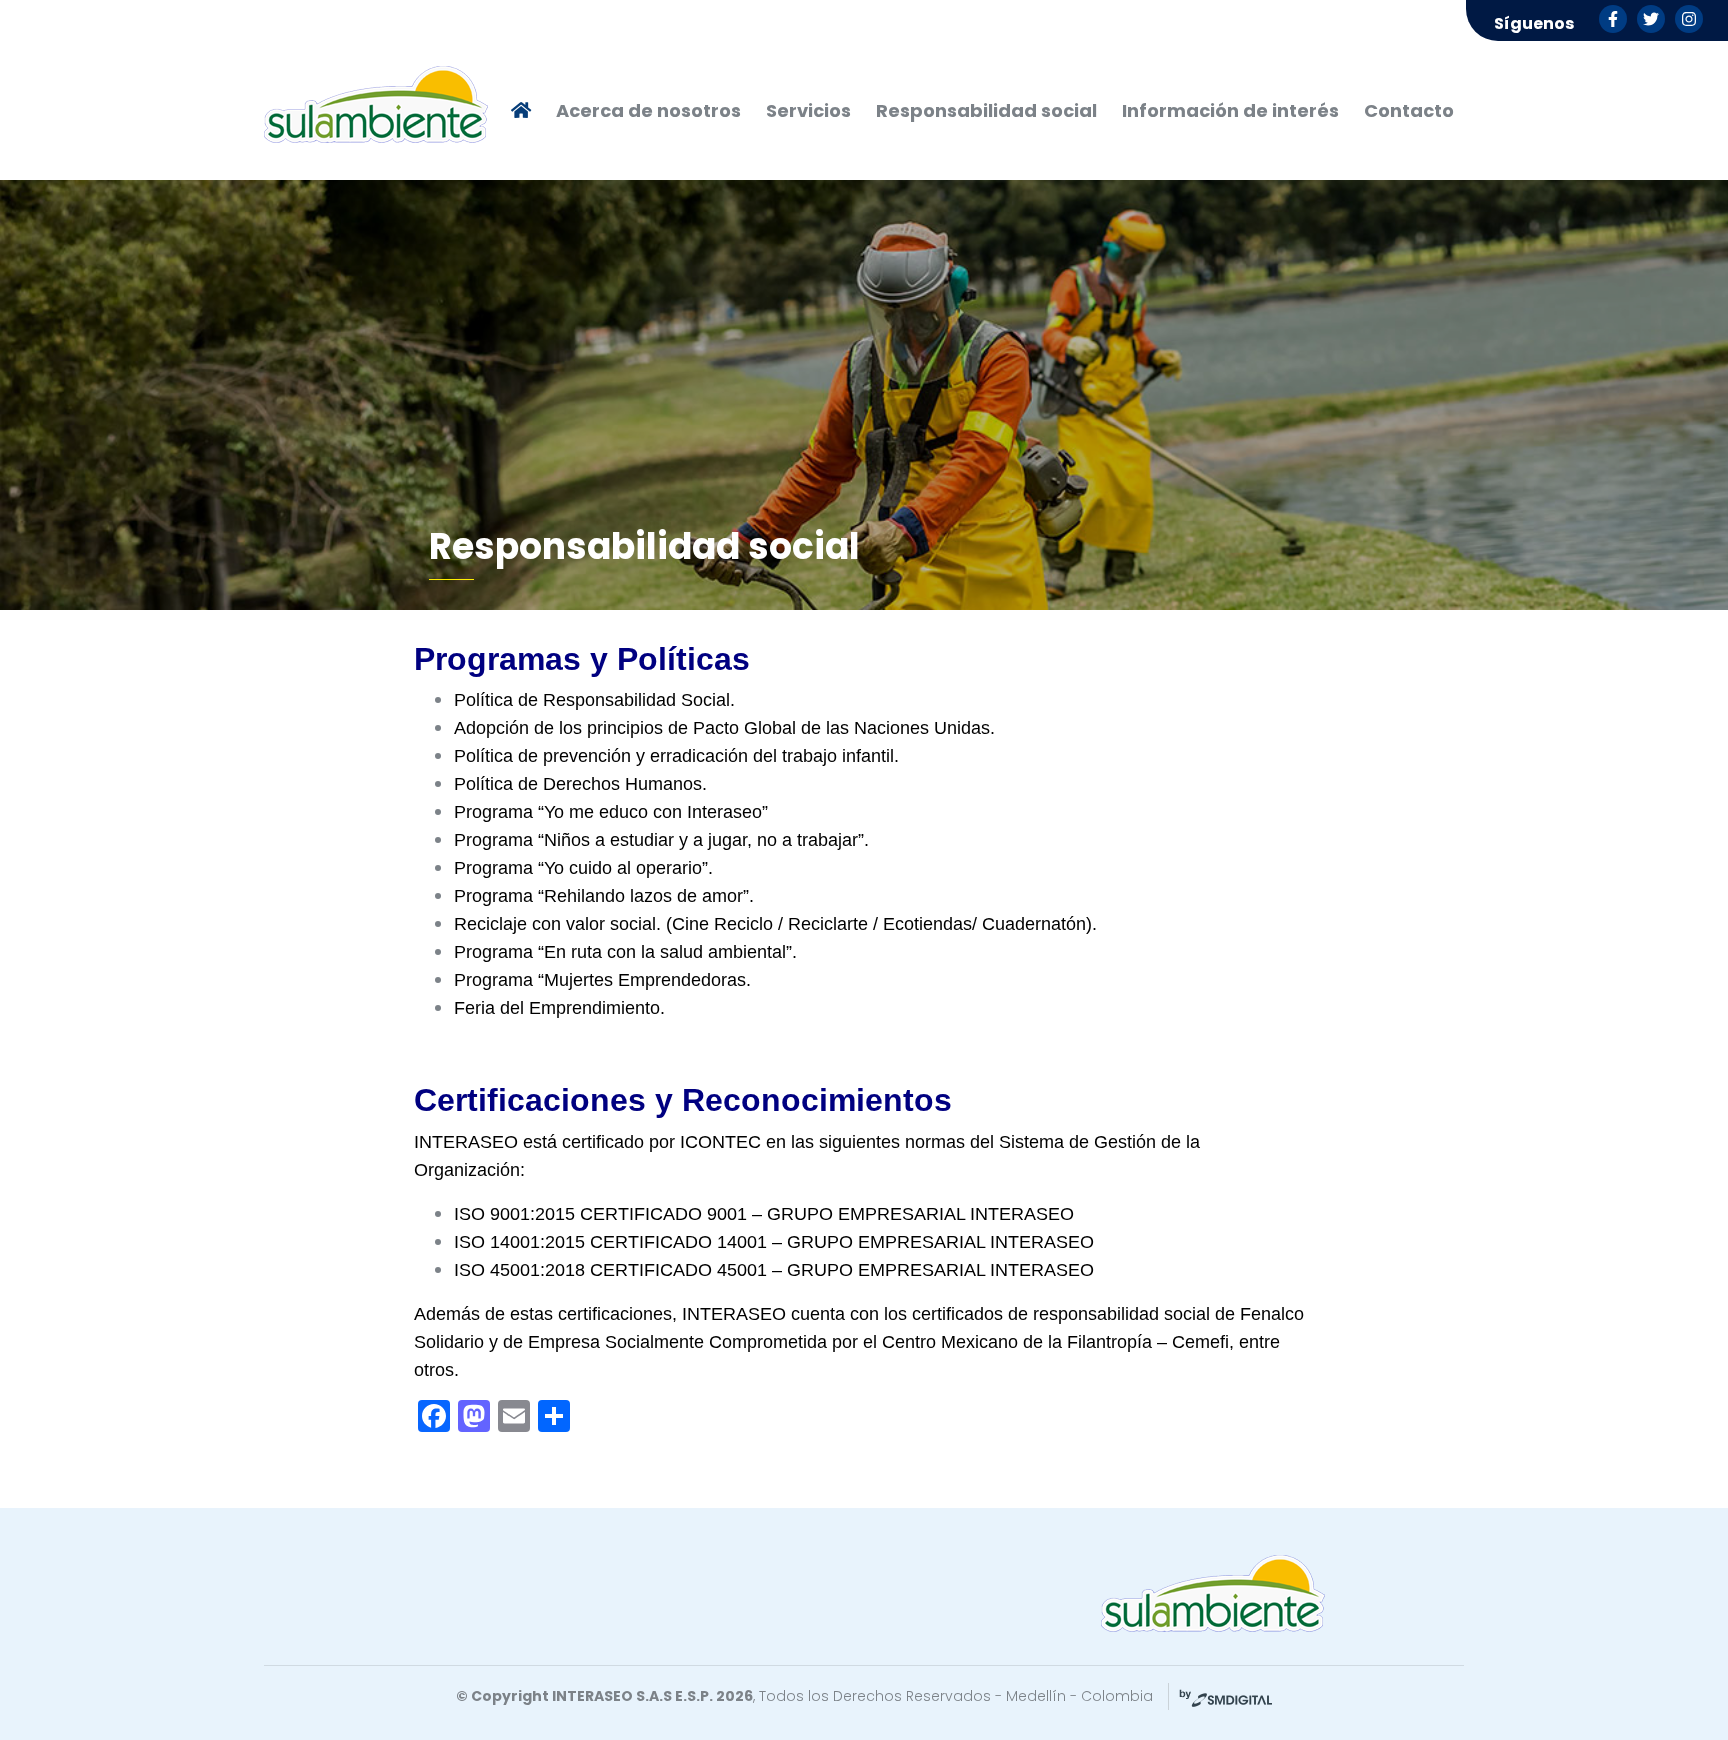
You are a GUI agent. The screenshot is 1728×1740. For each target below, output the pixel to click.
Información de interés (1230, 110)
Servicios (808, 110)
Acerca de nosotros (648, 110)
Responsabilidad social (986, 110)
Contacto (1409, 110)
